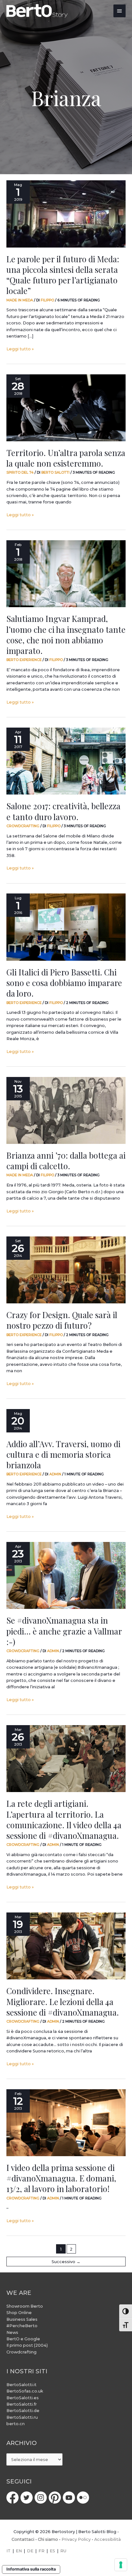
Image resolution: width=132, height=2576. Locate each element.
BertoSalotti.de (23, 2411)
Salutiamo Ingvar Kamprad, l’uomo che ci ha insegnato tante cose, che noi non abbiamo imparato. (66, 634)
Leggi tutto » (20, 349)
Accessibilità (107, 2539)
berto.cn (16, 2424)
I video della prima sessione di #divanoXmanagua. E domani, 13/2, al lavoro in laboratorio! (61, 2178)
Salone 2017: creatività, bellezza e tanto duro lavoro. (63, 811)
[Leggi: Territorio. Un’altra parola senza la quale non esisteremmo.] (66, 408)
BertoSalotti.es (23, 2398)
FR (41, 2551)
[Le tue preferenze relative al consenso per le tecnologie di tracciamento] (121, 2565)
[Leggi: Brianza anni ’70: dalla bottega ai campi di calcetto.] (66, 1110)
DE (30, 2551)
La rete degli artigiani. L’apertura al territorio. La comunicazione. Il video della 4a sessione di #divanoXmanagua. (64, 1819)
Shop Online (19, 2313)
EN (19, 2551)
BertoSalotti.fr (22, 2404)
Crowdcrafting (23, 826)
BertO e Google (23, 2339)
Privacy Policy (76, 2539)
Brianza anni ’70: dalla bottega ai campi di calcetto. (66, 1160)
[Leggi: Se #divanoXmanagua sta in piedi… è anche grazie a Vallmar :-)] (66, 1575)
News (12, 2332)
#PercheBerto (22, 2326)
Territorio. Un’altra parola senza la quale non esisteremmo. (66, 458)
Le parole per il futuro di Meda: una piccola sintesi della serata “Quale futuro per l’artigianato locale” (63, 275)
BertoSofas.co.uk (25, 2391)
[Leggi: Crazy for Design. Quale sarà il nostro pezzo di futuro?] (66, 1270)
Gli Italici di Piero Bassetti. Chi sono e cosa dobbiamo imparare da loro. (64, 982)
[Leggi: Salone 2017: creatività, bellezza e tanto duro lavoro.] (66, 761)
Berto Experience (24, 660)
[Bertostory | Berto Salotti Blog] (37, 11)
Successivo (66, 2262)
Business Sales (22, 2319)
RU (63, 2551)
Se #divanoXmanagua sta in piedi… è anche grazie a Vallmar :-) (64, 1631)
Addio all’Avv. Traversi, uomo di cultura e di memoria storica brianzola (63, 1454)
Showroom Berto (25, 2306)
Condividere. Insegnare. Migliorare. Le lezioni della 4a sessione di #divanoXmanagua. (63, 2001)
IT (8, 2551)
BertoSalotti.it (21, 2385)
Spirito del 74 (20, 472)
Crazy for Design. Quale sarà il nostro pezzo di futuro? (62, 1320)
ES (52, 2551)
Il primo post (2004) (27, 2345)
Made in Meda (20, 300)
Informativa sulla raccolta (31, 2569)
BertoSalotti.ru (22, 2417)
